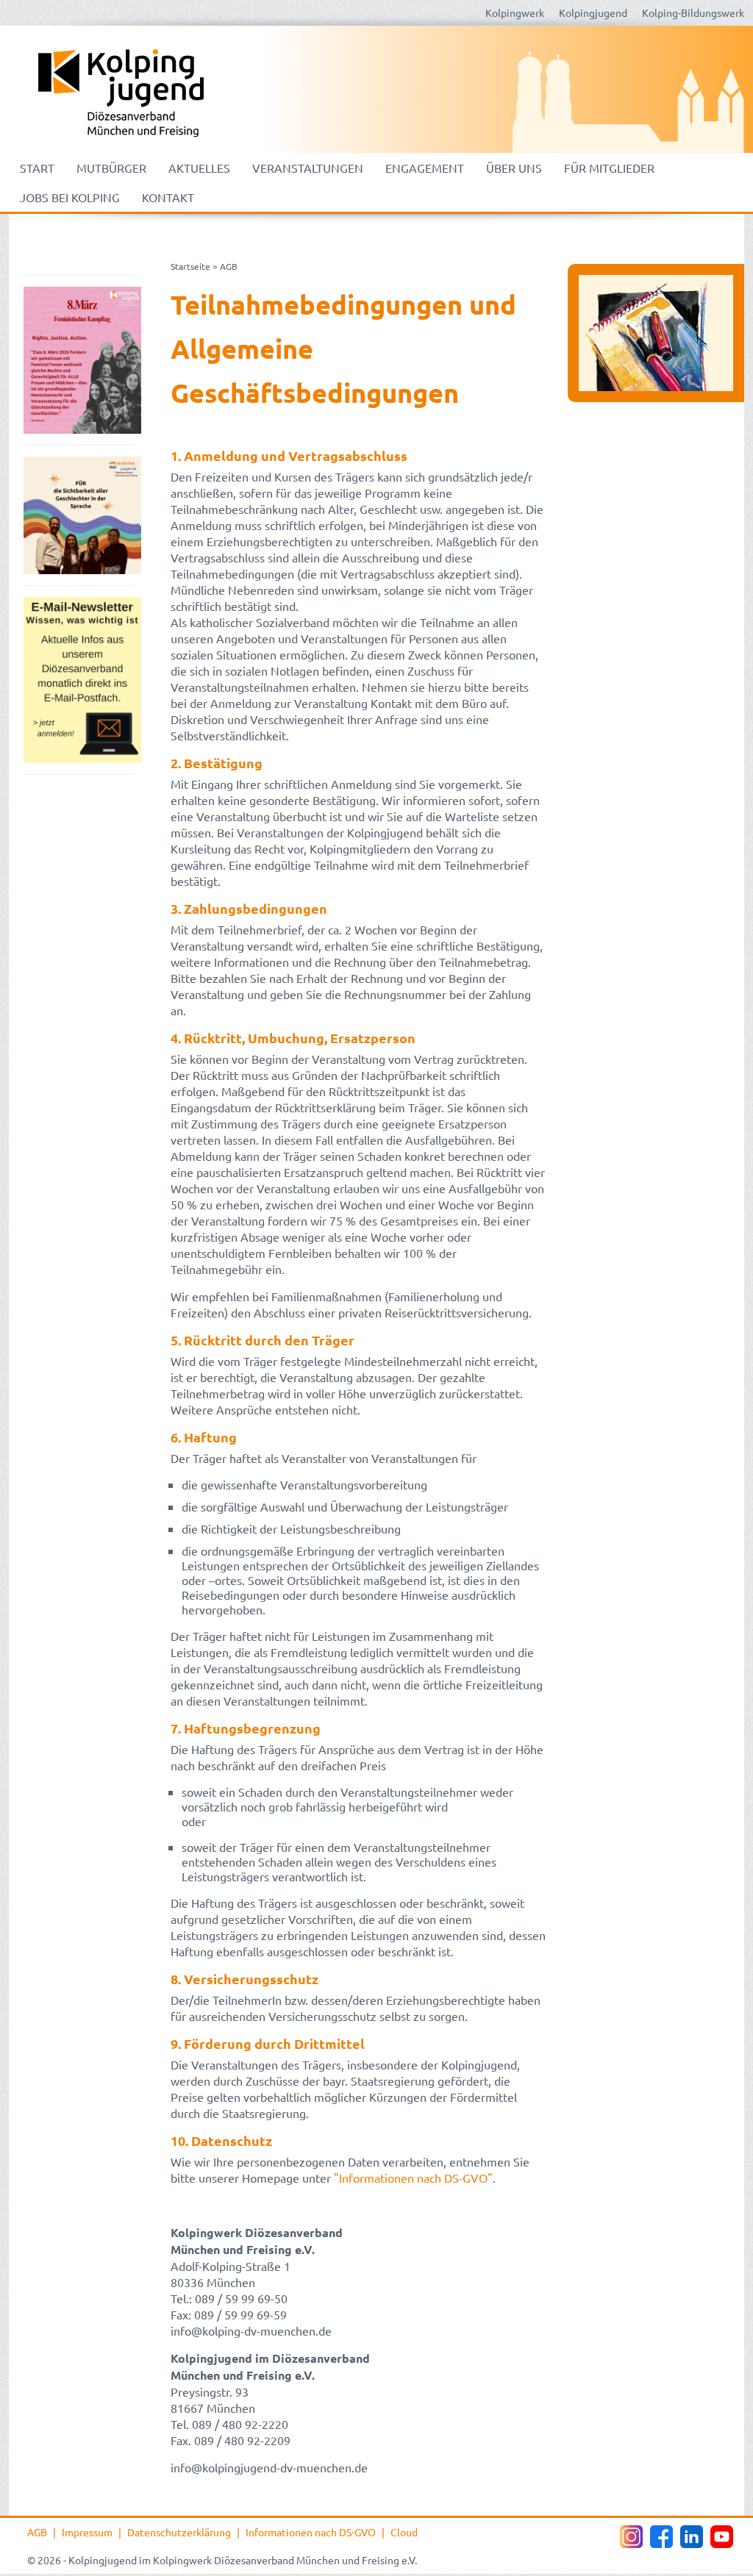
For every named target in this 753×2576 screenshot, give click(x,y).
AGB (37, 2532)
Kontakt (168, 197)
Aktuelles (199, 168)
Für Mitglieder (609, 168)
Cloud (404, 2532)
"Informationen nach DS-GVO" (413, 2178)
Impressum (87, 2532)
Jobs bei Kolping (70, 197)
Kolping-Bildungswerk (693, 12)
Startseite (190, 266)
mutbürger (111, 168)
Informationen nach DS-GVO (311, 2532)
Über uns (514, 168)
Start (37, 168)
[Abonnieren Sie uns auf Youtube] (722, 2537)
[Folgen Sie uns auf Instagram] (631, 2537)
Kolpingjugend (593, 12)
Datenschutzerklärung (179, 2532)
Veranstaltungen (308, 168)
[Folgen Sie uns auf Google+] (692, 2537)
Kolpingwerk (515, 12)
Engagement (425, 168)
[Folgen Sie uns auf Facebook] (661, 2537)
